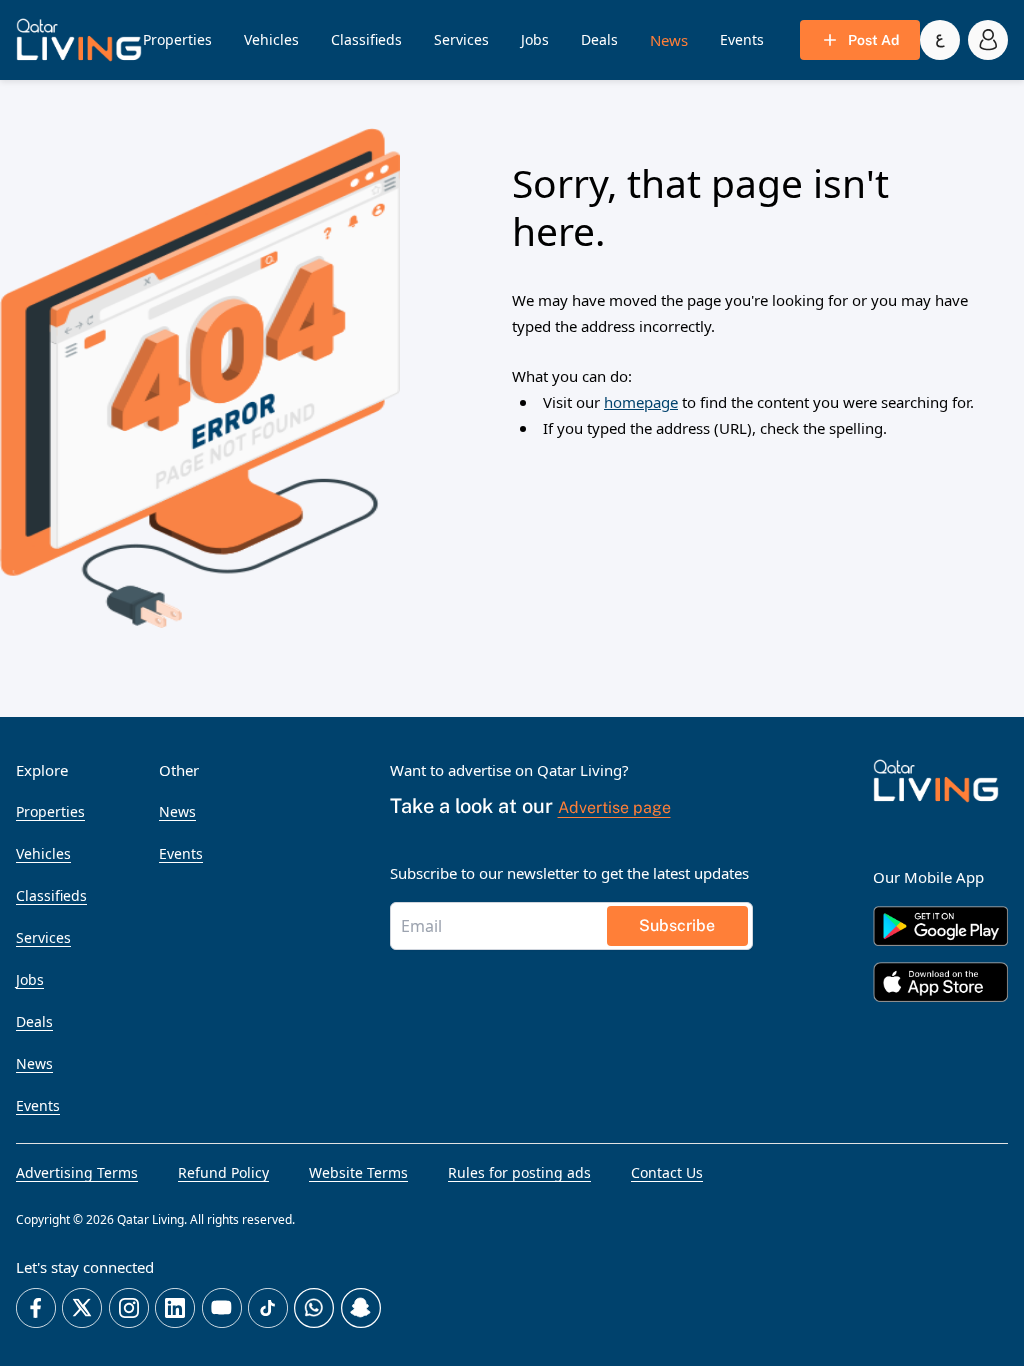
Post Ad (873, 40)
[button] (79, 40)
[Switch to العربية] (940, 40)
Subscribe (677, 925)
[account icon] (988, 40)
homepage (641, 402)
